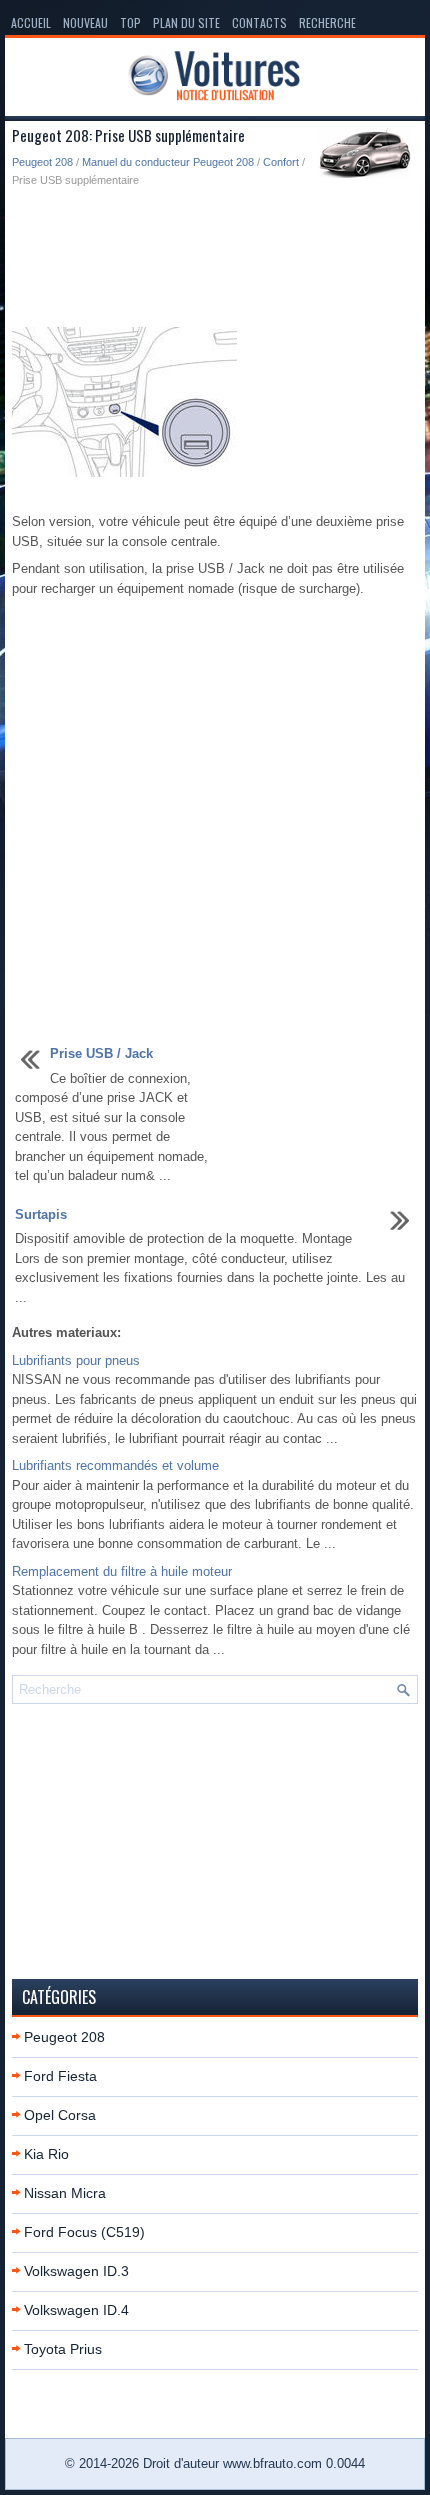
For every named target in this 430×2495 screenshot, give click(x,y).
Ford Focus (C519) (84, 2232)
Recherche (327, 22)
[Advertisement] (215, 259)
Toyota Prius (63, 2349)
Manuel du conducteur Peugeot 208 (168, 162)
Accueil (31, 22)
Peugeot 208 (42, 162)
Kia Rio (46, 2154)
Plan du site (186, 22)
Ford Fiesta (60, 2076)
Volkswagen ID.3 (76, 2271)
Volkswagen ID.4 (76, 2310)
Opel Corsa (60, 2115)
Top (130, 22)
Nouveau (85, 22)
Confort (281, 162)
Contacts (259, 22)
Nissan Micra (65, 2193)
